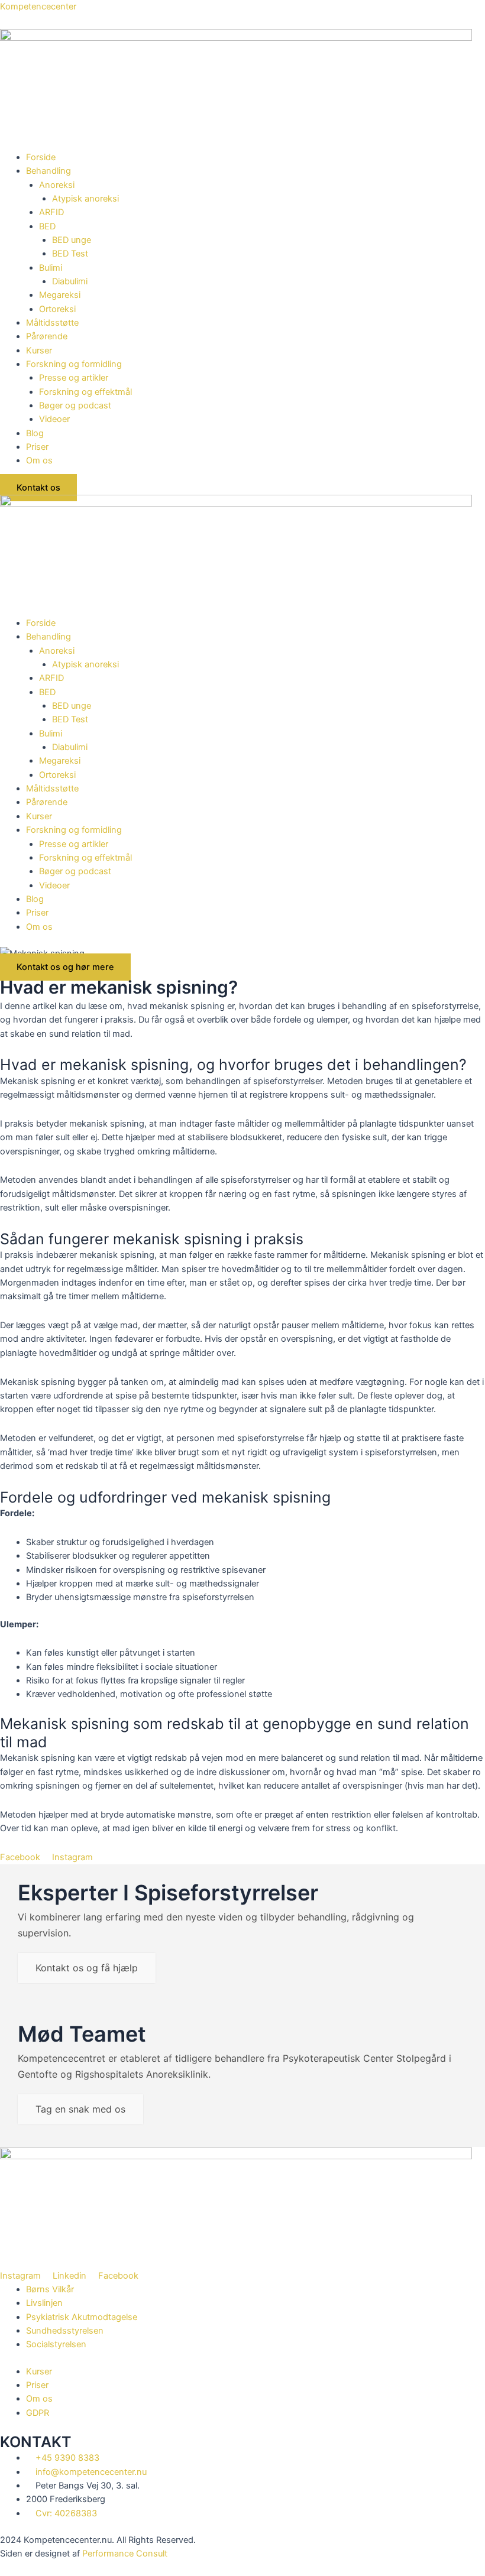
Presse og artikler (74, 378)
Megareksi (60, 295)
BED (47, 226)
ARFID (51, 212)
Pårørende (47, 336)
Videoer (54, 419)
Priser (37, 447)
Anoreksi (57, 185)
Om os (39, 460)
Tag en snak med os (80, 2109)
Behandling (48, 171)
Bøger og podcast (75, 405)
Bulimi (51, 268)
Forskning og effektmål (85, 392)
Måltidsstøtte (52, 323)
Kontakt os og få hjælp (87, 1968)
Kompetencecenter (38, 7)
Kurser (39, 351)
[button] (256, 171)
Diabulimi (70, 281)
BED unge (72, 240)
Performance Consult (125, 2554)
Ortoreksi (59, 309)
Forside (41, 157)
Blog (35, 433)
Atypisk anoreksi (85, 199)
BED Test (70, 254)
